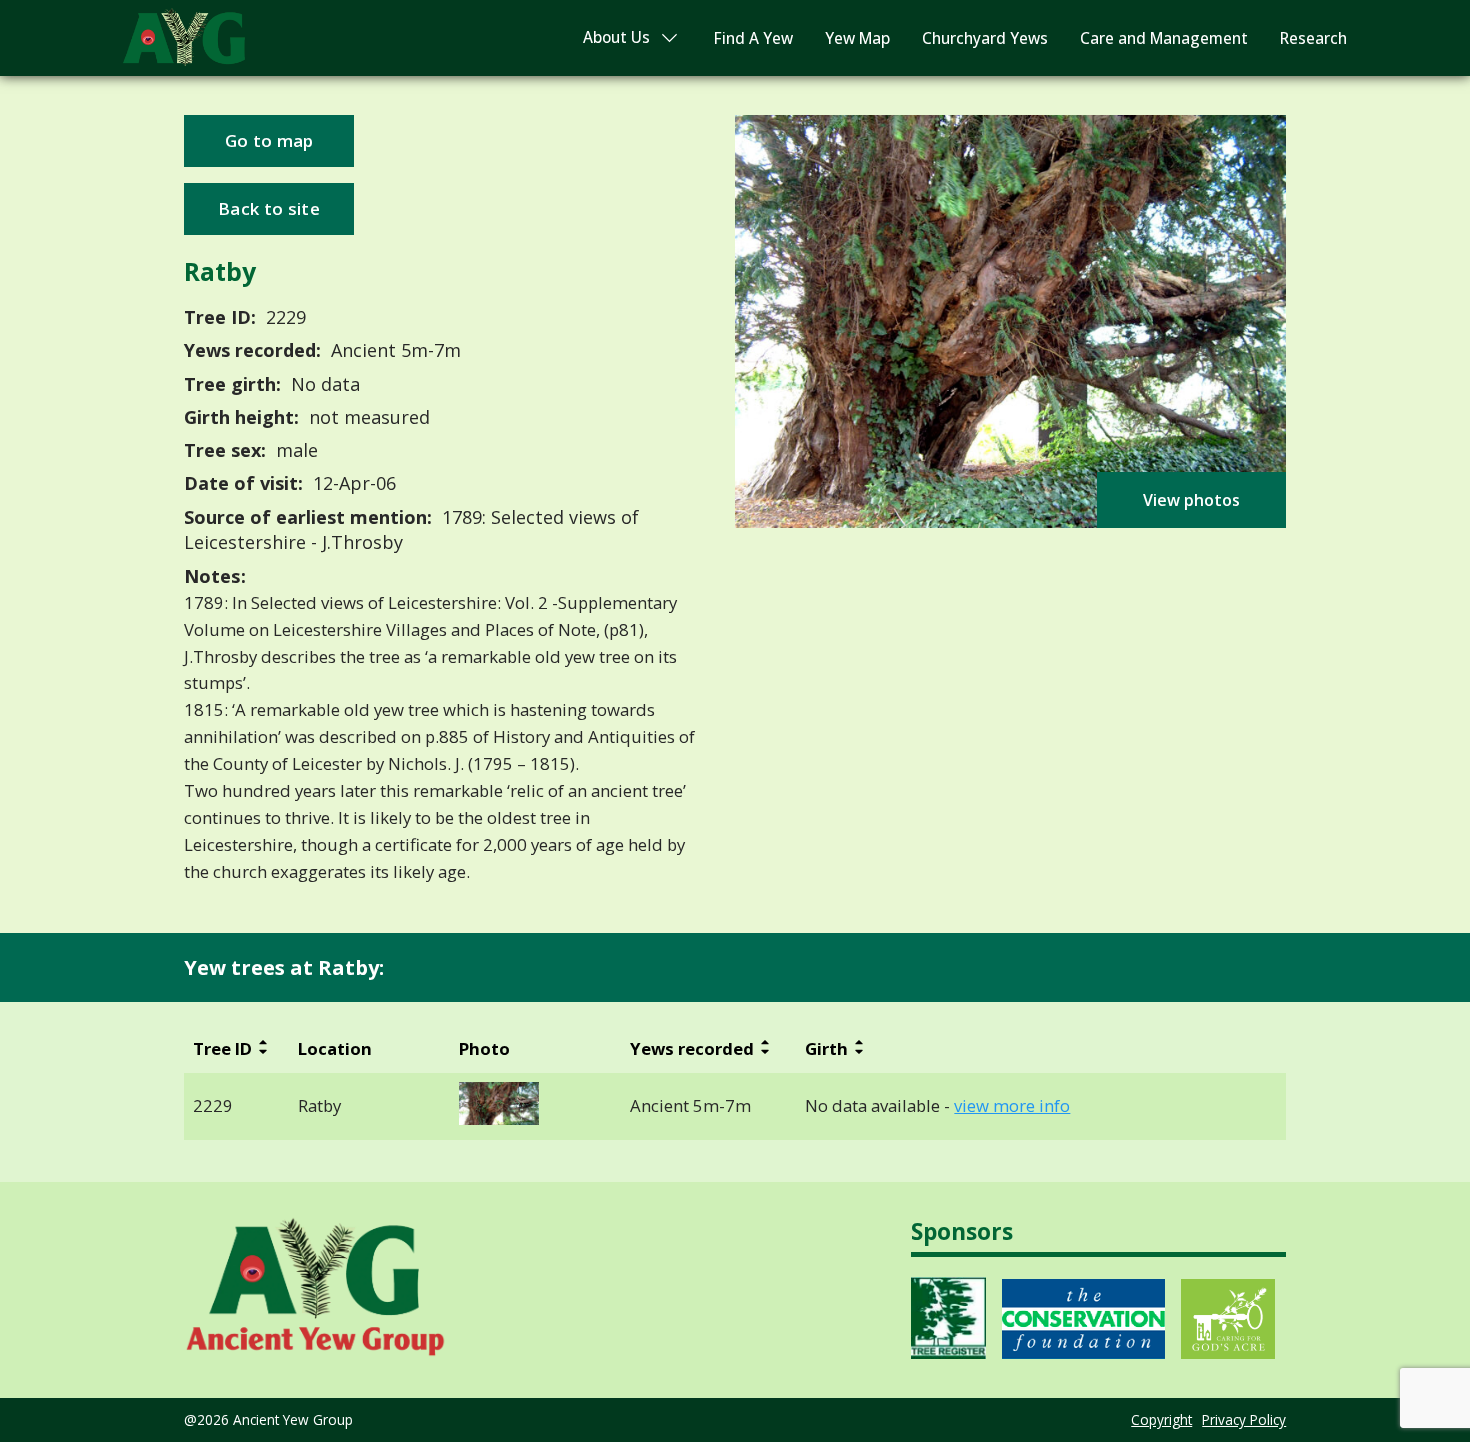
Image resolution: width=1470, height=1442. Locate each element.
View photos (1191, 500)
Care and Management (1164, 38)
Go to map (269, 140)
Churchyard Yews (985, 38)
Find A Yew (753, 38)
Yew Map (857, 38)
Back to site (269, 208)
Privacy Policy (1244, 1419)
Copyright (1161, 1419)
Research (1313, 38)
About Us (616, 37)
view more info (1012, 1106)
